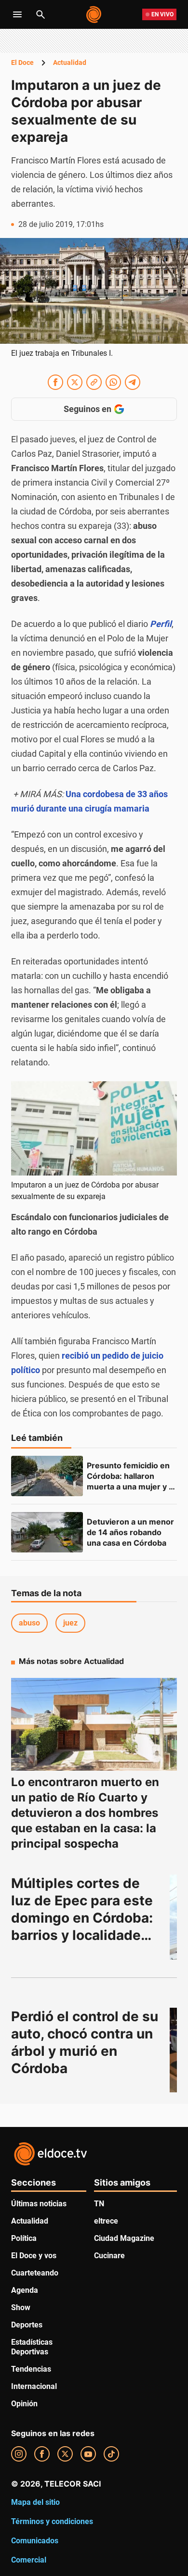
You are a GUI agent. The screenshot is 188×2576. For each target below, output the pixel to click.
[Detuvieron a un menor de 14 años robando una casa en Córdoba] (47, 1532)
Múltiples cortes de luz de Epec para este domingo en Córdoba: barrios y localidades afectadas (84, 1918)
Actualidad (70, 63)
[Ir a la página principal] (94, 14)
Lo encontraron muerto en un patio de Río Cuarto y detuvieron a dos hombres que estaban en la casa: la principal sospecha (85, 1813)
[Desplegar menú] (17, 14)
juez (70, 1623)
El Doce (22, 63)
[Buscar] (40, 14)
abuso (29, 1623)
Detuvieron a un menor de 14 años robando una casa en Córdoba (131, 1532)
